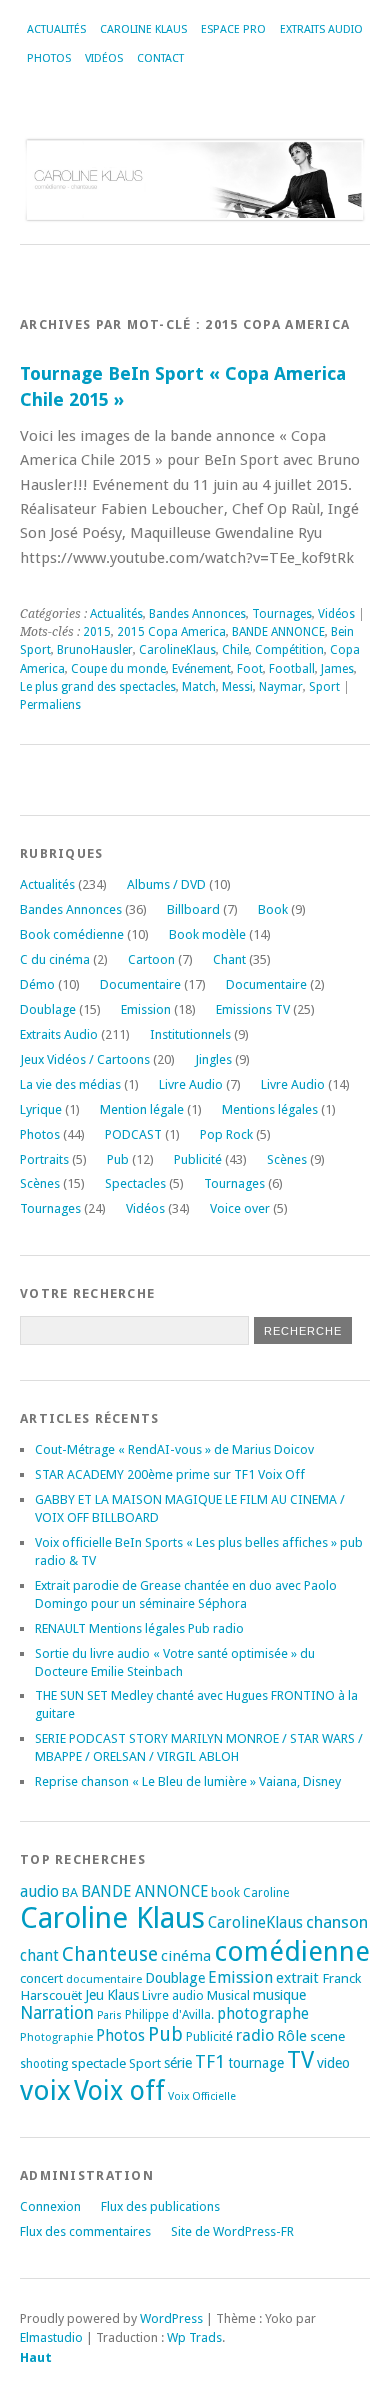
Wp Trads (194, 2337)
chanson (337, 1922)
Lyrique (41, 1109)
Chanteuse (110, 1954)
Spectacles (135, 1183)
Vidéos (104, 58)
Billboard (193, 909)
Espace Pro (233, 29)
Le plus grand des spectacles (98, 687)
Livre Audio (191, 1084)
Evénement (201, 669)
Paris (109, 2015)
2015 (97, 632)
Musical (228, 1995)
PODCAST (133, 1134)
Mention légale (142, 1109)
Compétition (289, 650)
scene (327, 2036)
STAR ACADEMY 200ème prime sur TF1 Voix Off (170, 1474)
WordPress (171, 2318)
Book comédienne (72, 934)
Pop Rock (226, 1134)
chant (39, 1956)
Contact (160, 58)
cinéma (186, 1956)
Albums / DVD (166, 884)
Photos (49, 58)
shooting (44, 2064)
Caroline (266, 1893)
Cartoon (151, 959)
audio (39, 1891)
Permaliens (50, 705)
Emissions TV (253, 1009)
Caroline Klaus (143, 29)
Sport (324, 687)
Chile (235, 650)
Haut (36, 2357)
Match (199, 687)
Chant (229, 959)
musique (279, 1995)
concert (41, 1978)
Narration (57, 2013)
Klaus (123, 1995)
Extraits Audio (321, 29)
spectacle (98, 2063)
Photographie (56, 2037)
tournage (256, 2063)
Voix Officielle (202, 2096)
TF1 (210, 2061)
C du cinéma (55, 959)
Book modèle (207, 934)
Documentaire (140, 984)
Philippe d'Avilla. (169, 2015)
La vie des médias (70, 1084)
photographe (263, 2014)
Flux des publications (160, 2206)
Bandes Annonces (197, 614)
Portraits (44, 1159)
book (225, 1893)
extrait (297, 1978)
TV (300, 2060)
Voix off (119, 2090)
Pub (118, 1159)
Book (273, 909)
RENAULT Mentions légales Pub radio (139, 1628)
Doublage (48, 1009)
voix (45, 2090)
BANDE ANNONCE (278, 632)
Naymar (281, 687)
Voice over (240, 1208)
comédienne (292, 1951)
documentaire (104, 1979)
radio (255, 2035)
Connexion (50, 2206)
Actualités (56, 29)
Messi (237, 687)
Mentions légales (270, 1109)
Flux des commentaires (85, 2231)
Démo (37, 984)
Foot (250, 669)
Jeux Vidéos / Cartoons (85, 1059)
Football (292, 669)
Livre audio (173, 1996)
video (333, 2063)
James (337, 669)
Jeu (94, 1995)
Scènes (287, 1159)
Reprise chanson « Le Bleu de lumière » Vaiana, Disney (188, 1781)
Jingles (213, 1059)
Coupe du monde (118, 669)
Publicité (198, 1159)
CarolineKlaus (177, 650)
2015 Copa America (171, 632)
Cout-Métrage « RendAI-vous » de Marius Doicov (174, 1449)
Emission (146, 1009)
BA (70, 1892)
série (178, 2063)
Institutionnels (190, 1034)
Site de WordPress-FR (232, 2231)
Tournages (282, 614)
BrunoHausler (95, 650)
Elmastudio (51, 2337)
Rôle (292, 2036)
